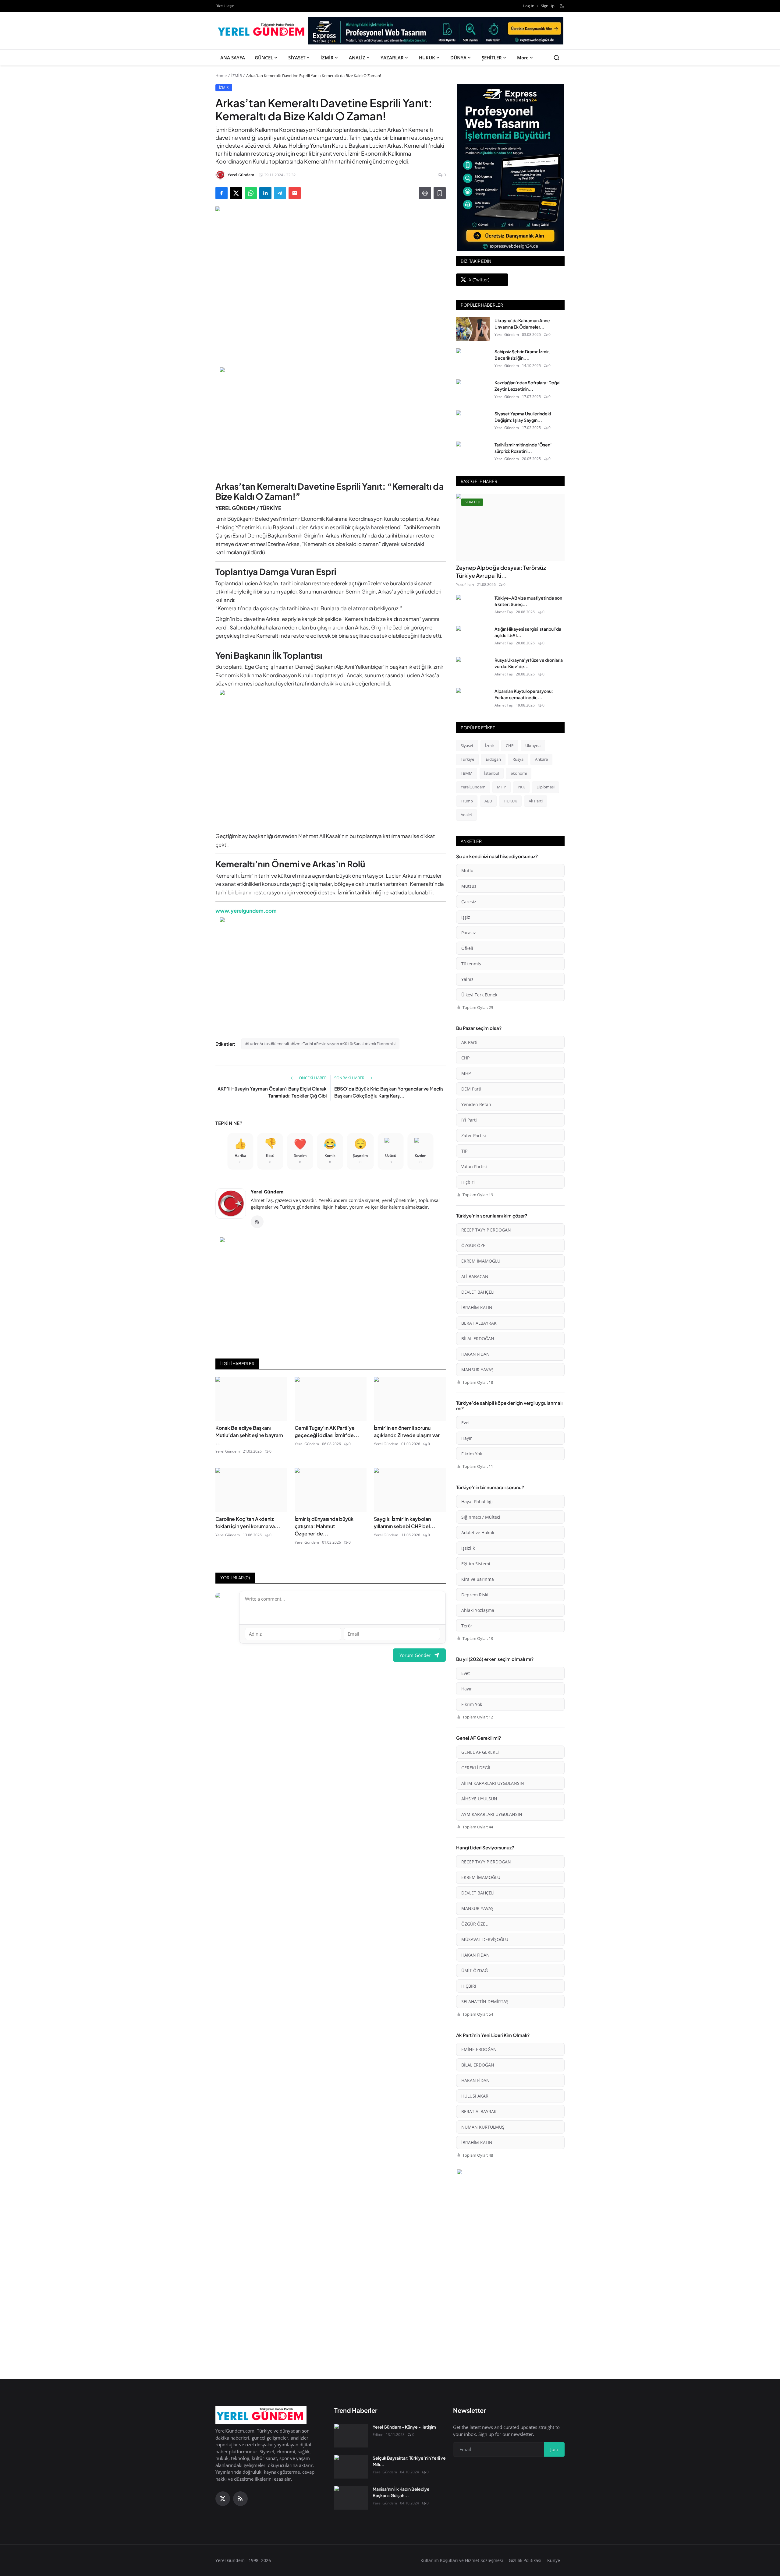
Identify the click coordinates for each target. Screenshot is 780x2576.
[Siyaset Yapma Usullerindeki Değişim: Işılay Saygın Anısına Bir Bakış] (473, 422)
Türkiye (467, 759)
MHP (502, 787)
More (523, 58)
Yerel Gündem (267, 1192)
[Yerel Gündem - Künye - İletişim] (351, 2436)
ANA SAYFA (233, 58)
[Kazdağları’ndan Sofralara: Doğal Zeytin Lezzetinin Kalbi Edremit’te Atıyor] (473, 391)
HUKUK (427, 58)
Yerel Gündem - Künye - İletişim (404, 2427)
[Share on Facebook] (222, 193)
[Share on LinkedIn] (265, 193)
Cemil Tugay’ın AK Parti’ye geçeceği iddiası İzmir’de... (327, 1431)
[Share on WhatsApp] (251, 193)
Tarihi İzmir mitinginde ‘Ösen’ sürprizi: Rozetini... (523, 448)
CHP (510, 745)
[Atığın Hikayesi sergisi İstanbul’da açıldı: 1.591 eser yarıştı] (473, 638)
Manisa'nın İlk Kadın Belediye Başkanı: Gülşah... (401, 2492)
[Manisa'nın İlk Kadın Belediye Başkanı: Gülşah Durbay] (351, 2498)
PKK (521, 787)
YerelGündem (473, 787)
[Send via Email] (295, 193)
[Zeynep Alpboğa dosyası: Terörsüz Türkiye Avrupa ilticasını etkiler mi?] (510, 527)
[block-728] (331, 421)
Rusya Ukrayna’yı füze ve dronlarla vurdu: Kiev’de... (529, 663)
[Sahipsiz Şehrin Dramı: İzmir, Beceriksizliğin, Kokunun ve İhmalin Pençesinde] (473, 360)
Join (554, 2449)
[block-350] (510, 167)
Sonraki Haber (350, 1078)
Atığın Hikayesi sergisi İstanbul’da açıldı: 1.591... (528, 632)
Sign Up (548, 6)
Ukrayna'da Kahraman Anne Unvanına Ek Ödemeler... (522, 324)
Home (221, 76)
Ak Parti (536, 801)
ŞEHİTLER (492, 58)
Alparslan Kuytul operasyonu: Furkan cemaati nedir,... (524, 694)
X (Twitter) (479, 280)
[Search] (557, 58)
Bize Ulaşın (225, 6)
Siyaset (467, 745)
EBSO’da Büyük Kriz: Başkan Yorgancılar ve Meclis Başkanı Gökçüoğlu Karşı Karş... (389, 1092)
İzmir (490, 745)
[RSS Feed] (257, 1222)
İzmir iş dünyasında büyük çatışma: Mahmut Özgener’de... (324, 1526)
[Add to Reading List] (440, 193)
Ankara (541, 759)
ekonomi (519, 773)
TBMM (467, 773)
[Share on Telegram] (280, 193)
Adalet (466, 815)
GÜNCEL (264, 58)
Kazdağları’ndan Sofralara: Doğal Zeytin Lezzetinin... (527, 386)
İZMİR (327, 58)
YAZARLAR (392, 58)
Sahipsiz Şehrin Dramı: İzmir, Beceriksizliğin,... (522, 355)
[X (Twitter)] (223, 2499)
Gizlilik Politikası (525, 2560)
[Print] (425, 193)
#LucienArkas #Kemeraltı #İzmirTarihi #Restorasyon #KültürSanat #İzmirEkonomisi (320, 1044)
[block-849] (436, 33)
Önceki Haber (312, 1078)
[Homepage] (262, 31)
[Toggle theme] (562, 6)
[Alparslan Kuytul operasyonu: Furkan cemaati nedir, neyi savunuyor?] (473, 700)
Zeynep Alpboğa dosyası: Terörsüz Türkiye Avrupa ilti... (501, 571)
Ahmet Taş (504, 612)
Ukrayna (533, 745)
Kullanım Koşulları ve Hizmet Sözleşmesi (462, 2560)
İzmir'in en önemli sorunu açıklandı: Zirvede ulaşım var (407, 1431)
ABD (488, 801)
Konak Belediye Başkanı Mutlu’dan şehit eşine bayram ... (249, 1435)
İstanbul (492, 773)
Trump (467, 801)
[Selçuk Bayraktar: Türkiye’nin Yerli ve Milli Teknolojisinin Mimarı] (351, 2467)
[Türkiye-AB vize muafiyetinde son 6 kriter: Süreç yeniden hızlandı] (473, 607)
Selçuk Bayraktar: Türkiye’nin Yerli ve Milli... (409, 2461)
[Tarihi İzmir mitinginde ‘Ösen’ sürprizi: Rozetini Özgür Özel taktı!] (473, 453)
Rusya (518, 759)
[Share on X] (236, 193)
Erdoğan (493, 759)
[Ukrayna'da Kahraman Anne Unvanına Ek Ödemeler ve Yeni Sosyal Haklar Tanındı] (473, 329)
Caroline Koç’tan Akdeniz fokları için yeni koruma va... (248, 1522)
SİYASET (297, 58)
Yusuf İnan (465, 585)
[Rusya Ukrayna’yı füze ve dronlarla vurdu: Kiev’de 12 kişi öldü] (473, 669)
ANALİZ (357, 58)
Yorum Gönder (415, 1655)
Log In (529, 6)
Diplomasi (546, 787)
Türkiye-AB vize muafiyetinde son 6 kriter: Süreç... (528, 601)
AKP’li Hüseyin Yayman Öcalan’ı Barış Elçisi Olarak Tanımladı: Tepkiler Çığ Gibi (272, 1092)
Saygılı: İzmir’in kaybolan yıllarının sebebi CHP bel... (405, 1522)
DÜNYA (458, 58)
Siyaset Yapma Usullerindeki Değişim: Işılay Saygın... (523, 417)
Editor (378, 2435)
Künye (554, 2560)
